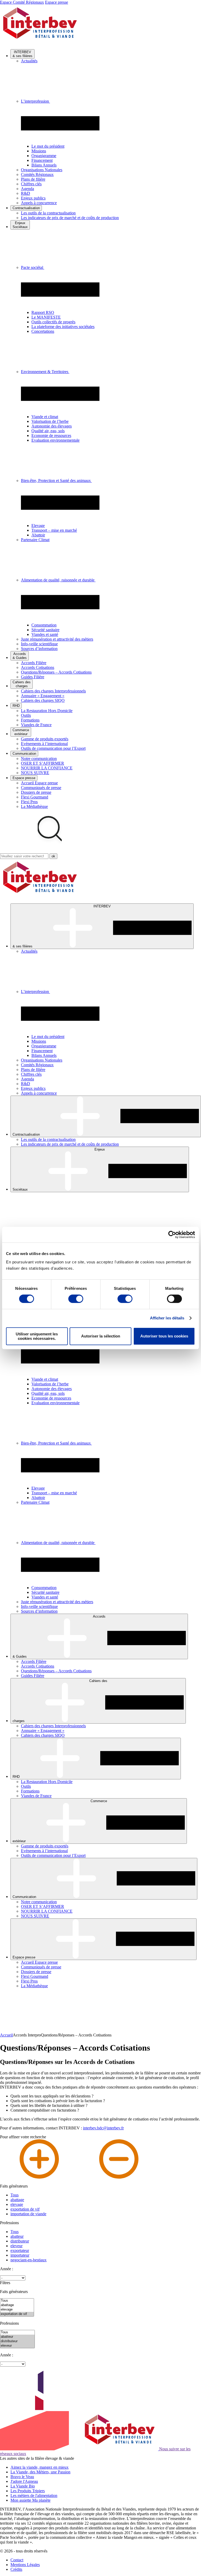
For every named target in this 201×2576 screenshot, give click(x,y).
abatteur (17, 2236)
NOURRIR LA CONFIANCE (47, 768)
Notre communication (39, 759)
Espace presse (57, 2)
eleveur (16, 2246)
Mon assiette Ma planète (30, 2500)
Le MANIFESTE (46, 317)
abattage (17, 2200)
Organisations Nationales (42, 170)
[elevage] (17, 2310)
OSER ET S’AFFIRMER (43, 763)
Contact (17, 2560)
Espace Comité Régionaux (22, 2)
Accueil (6, 2035)
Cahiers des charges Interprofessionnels (53, 691)
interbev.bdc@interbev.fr (103, 2128)
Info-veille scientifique (39, 644)
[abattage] (17, 2305)
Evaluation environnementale (55, 440)
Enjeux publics (33, 198)
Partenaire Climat (35, 540)
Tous (15, 2195)
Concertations (43, 331)
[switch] (76, 1299)
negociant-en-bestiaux (29, 2260)
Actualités (29, 61)
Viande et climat (45, 417)
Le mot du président (48, 146)
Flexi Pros (29, 802)
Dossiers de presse (36, 792)
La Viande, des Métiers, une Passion (40, 2472)
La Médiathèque (34, 806)
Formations (30, 720)
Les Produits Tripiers (28, 2491)
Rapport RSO (43, 312)
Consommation (44, 625)
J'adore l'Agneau (24, 2481)
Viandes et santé (45, 634)
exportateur (20, 2250)
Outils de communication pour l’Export (53, 748)
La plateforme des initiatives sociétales (63, 327)
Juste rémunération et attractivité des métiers (57, 639)
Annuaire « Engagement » (43, 696)
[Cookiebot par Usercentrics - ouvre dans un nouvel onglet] (172, 1235)
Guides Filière (33, 677)
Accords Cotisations (38, 667)
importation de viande (28, 2214)
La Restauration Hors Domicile (47, 711)
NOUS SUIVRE (35, 773)
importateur (20, 2255)
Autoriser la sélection (101, 1336)
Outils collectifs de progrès (53, 322)
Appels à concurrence (39, 203)
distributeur (20, 2241)
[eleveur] (17, 2346)
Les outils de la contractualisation (48, 213)
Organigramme (44, 156)
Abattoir (38, 535)
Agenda (27, 189)
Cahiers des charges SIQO (43, 700)
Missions (39, 151)
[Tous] (17, 2301)
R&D (26, 193)
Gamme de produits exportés (45, 739)
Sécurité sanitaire (45, 630)
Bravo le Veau (22, 2477)
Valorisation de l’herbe (50, 421)
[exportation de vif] (17, 2314)
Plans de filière (33, 179)
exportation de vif (25, 2209)
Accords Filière (34, 663)
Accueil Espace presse (39, 783)
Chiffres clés (31, 184)
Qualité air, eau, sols (48, 431)
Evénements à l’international (44, 744)
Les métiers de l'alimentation (34, 2495)
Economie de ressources (51, 435)
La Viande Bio (23, 2486)
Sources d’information (39, 649)
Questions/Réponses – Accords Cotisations (56, 672)
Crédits (16, 2569)
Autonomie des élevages (52, 426)
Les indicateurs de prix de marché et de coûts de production (70, 218)
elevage (17, 2204)
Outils (26, 715)
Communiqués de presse (41, 788)
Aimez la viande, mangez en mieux (40, 2467)
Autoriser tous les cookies (164, 1336)
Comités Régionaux (37, 174)
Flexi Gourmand (35, 797)
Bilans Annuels (44, 165)
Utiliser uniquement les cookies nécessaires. (37, 1336)
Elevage (38, 526)
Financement (42, 160)
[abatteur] (17, 2337)
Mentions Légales (25, 2565)
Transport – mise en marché (54, 530)
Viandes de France (36, 725)
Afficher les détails (167, 1318)
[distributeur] (17, 2341)
